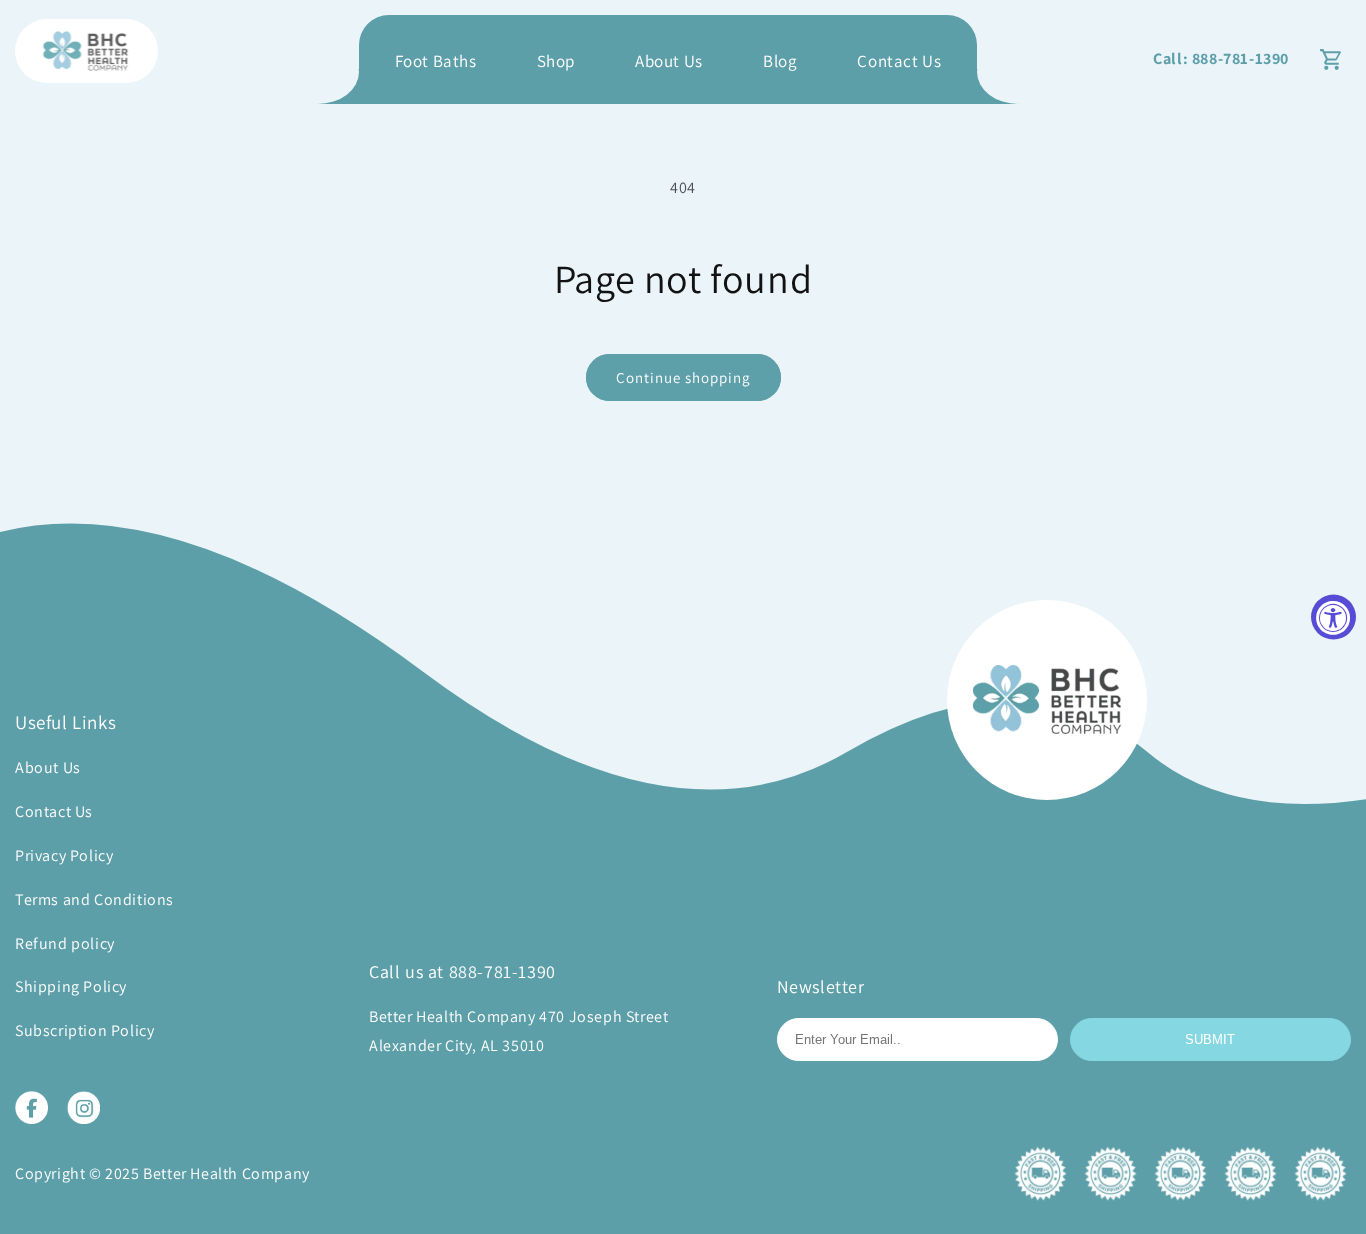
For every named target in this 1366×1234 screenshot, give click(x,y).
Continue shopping (683, 377)
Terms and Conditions (94, 899)
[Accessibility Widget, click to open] (1333, 617)
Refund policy (65, 943)
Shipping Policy (71, 986)
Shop (556, 61)
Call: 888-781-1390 (1221, 58)
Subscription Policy (84, 1030)
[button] (1331, 59)
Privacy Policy (64, 855)
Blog (780, 61)
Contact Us (899, 61)
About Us (669, 61)
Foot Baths (436, 61)
